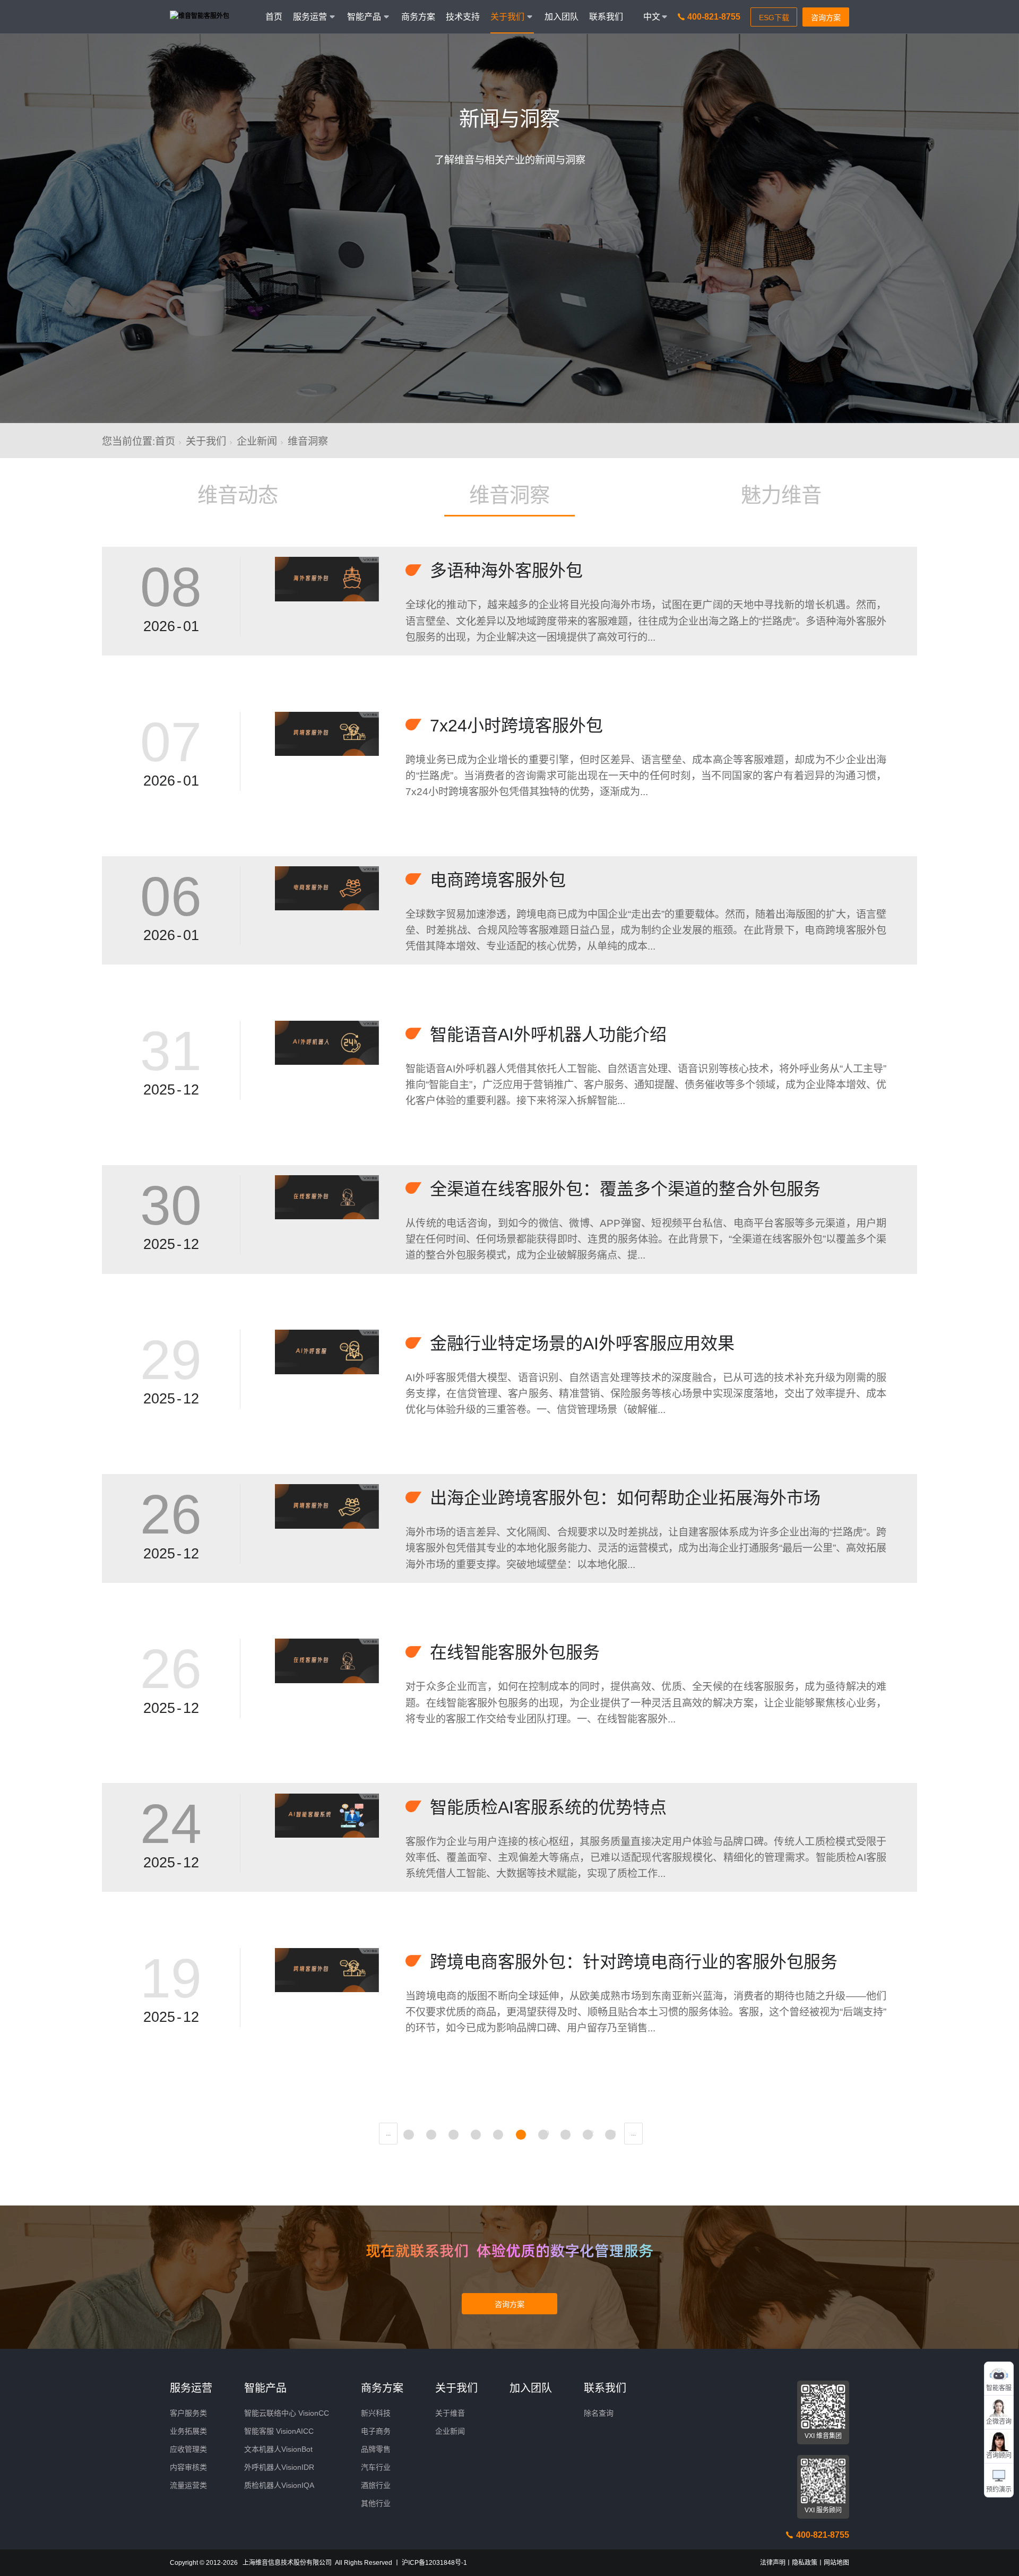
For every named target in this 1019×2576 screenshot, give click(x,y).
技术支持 (463, 17)
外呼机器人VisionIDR (279, 2467)
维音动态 (238, 495)
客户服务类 (188, 2413)
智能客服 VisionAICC (279, 2431)
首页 (274, 17)
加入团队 (562, 17)
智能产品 (265, 2388)
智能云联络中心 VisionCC (287, 2413)
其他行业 (376, 2503)
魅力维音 (781, 495)
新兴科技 (376, 2413)
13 (612, 2133)
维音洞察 (509, 495)
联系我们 (606, 17)
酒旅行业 (376, 2485)
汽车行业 (376, 2467)
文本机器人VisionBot (278, 2449)
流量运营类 (188, 2485)
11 (568, 2133)
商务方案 (418, 17)
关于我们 (206, 441)
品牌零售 (376, 2449)
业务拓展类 (188, 2431)
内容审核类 (188, 2467)
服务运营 (191, 2388)
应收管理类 (188, 2449)
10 (546, 2133)
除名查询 (599, 2413)
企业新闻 (257, 441)
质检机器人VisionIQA (279, 2485)
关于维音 (450, 2413)
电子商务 (376, 2431)
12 (590, 2133)
